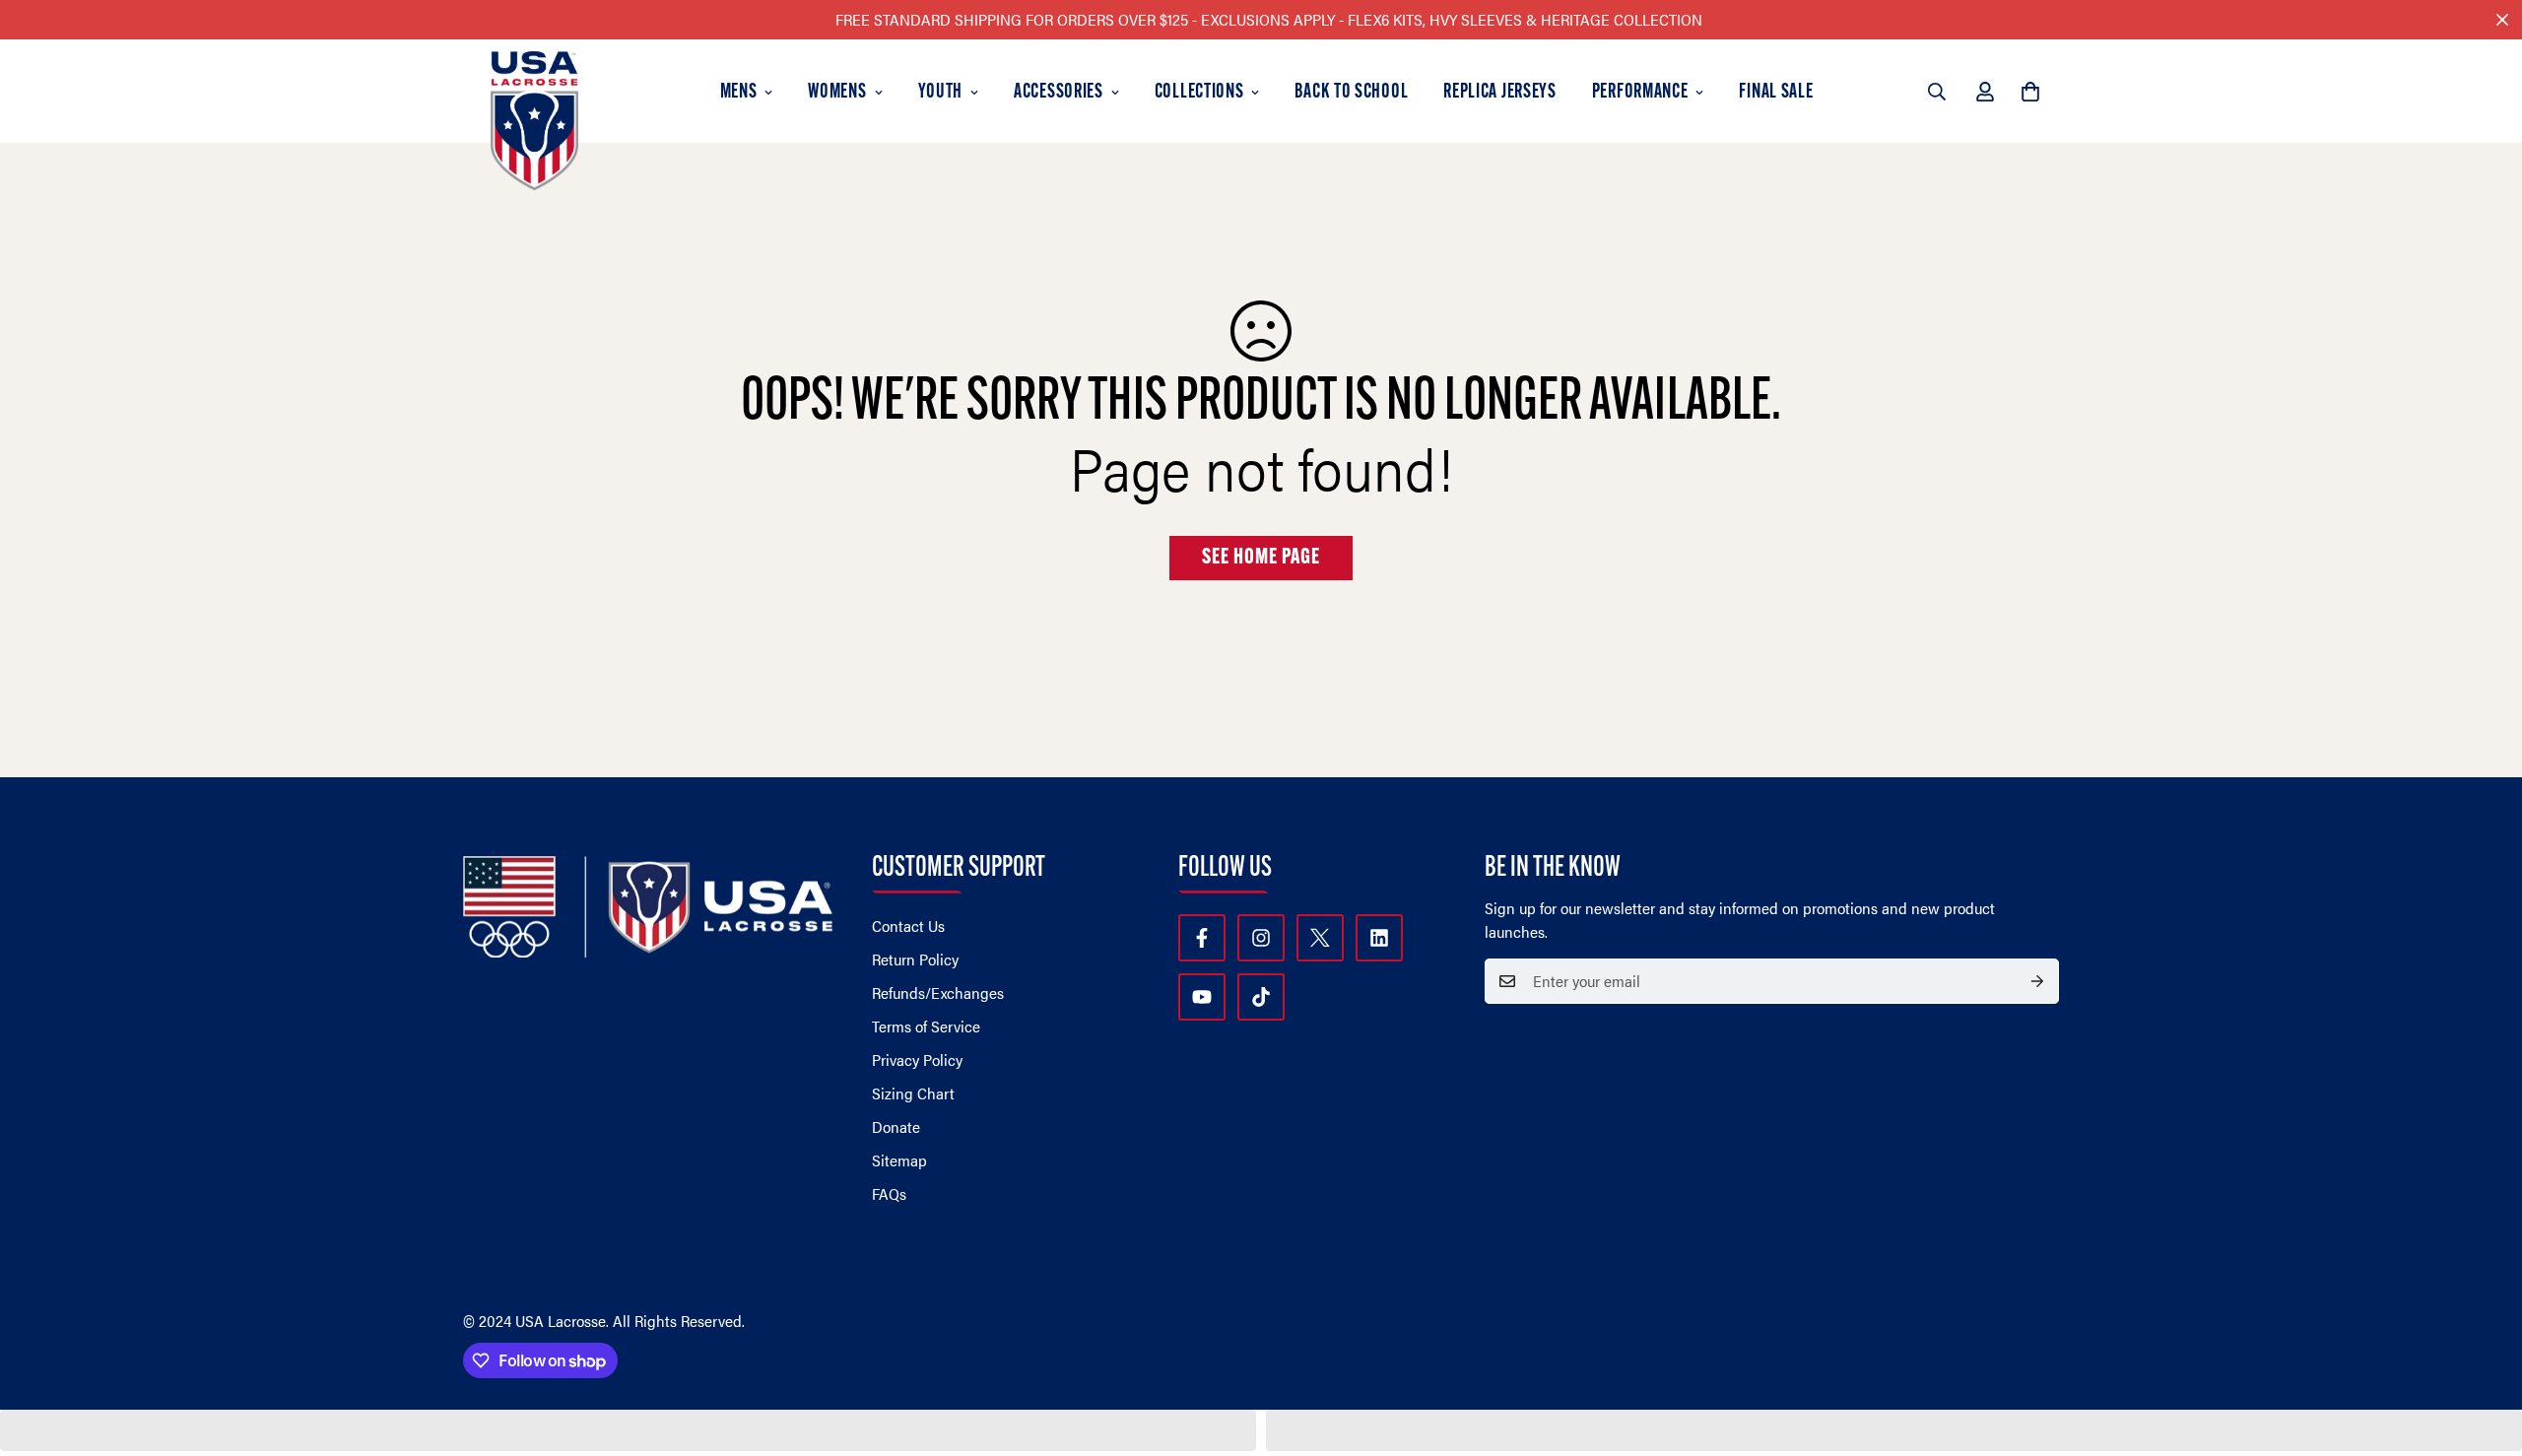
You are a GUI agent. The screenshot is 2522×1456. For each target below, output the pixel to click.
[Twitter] (1320, 938)
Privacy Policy (917, 1059)
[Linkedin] (1379, 938)
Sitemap (899, 1160)
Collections (1199, 93)
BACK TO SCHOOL (1351, 93)
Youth (941, 93)
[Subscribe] (2037, 981)
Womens (837, 93)
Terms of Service (926, 1026)
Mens (739, 93)
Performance (1640, 93)
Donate (896, 1126)
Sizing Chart (913, 1093)
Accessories (1059, 93)
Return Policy (915, 959)
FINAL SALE (1776, 93)
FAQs (889, 1193)
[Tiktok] (1261, 997)
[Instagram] (1261, 938)
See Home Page (1261, 558)
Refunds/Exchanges (938, 993)
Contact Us (908, 926)
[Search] (1937, 92)
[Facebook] (1202, 938)
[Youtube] (1202, 997)
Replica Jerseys (1500, 93)
